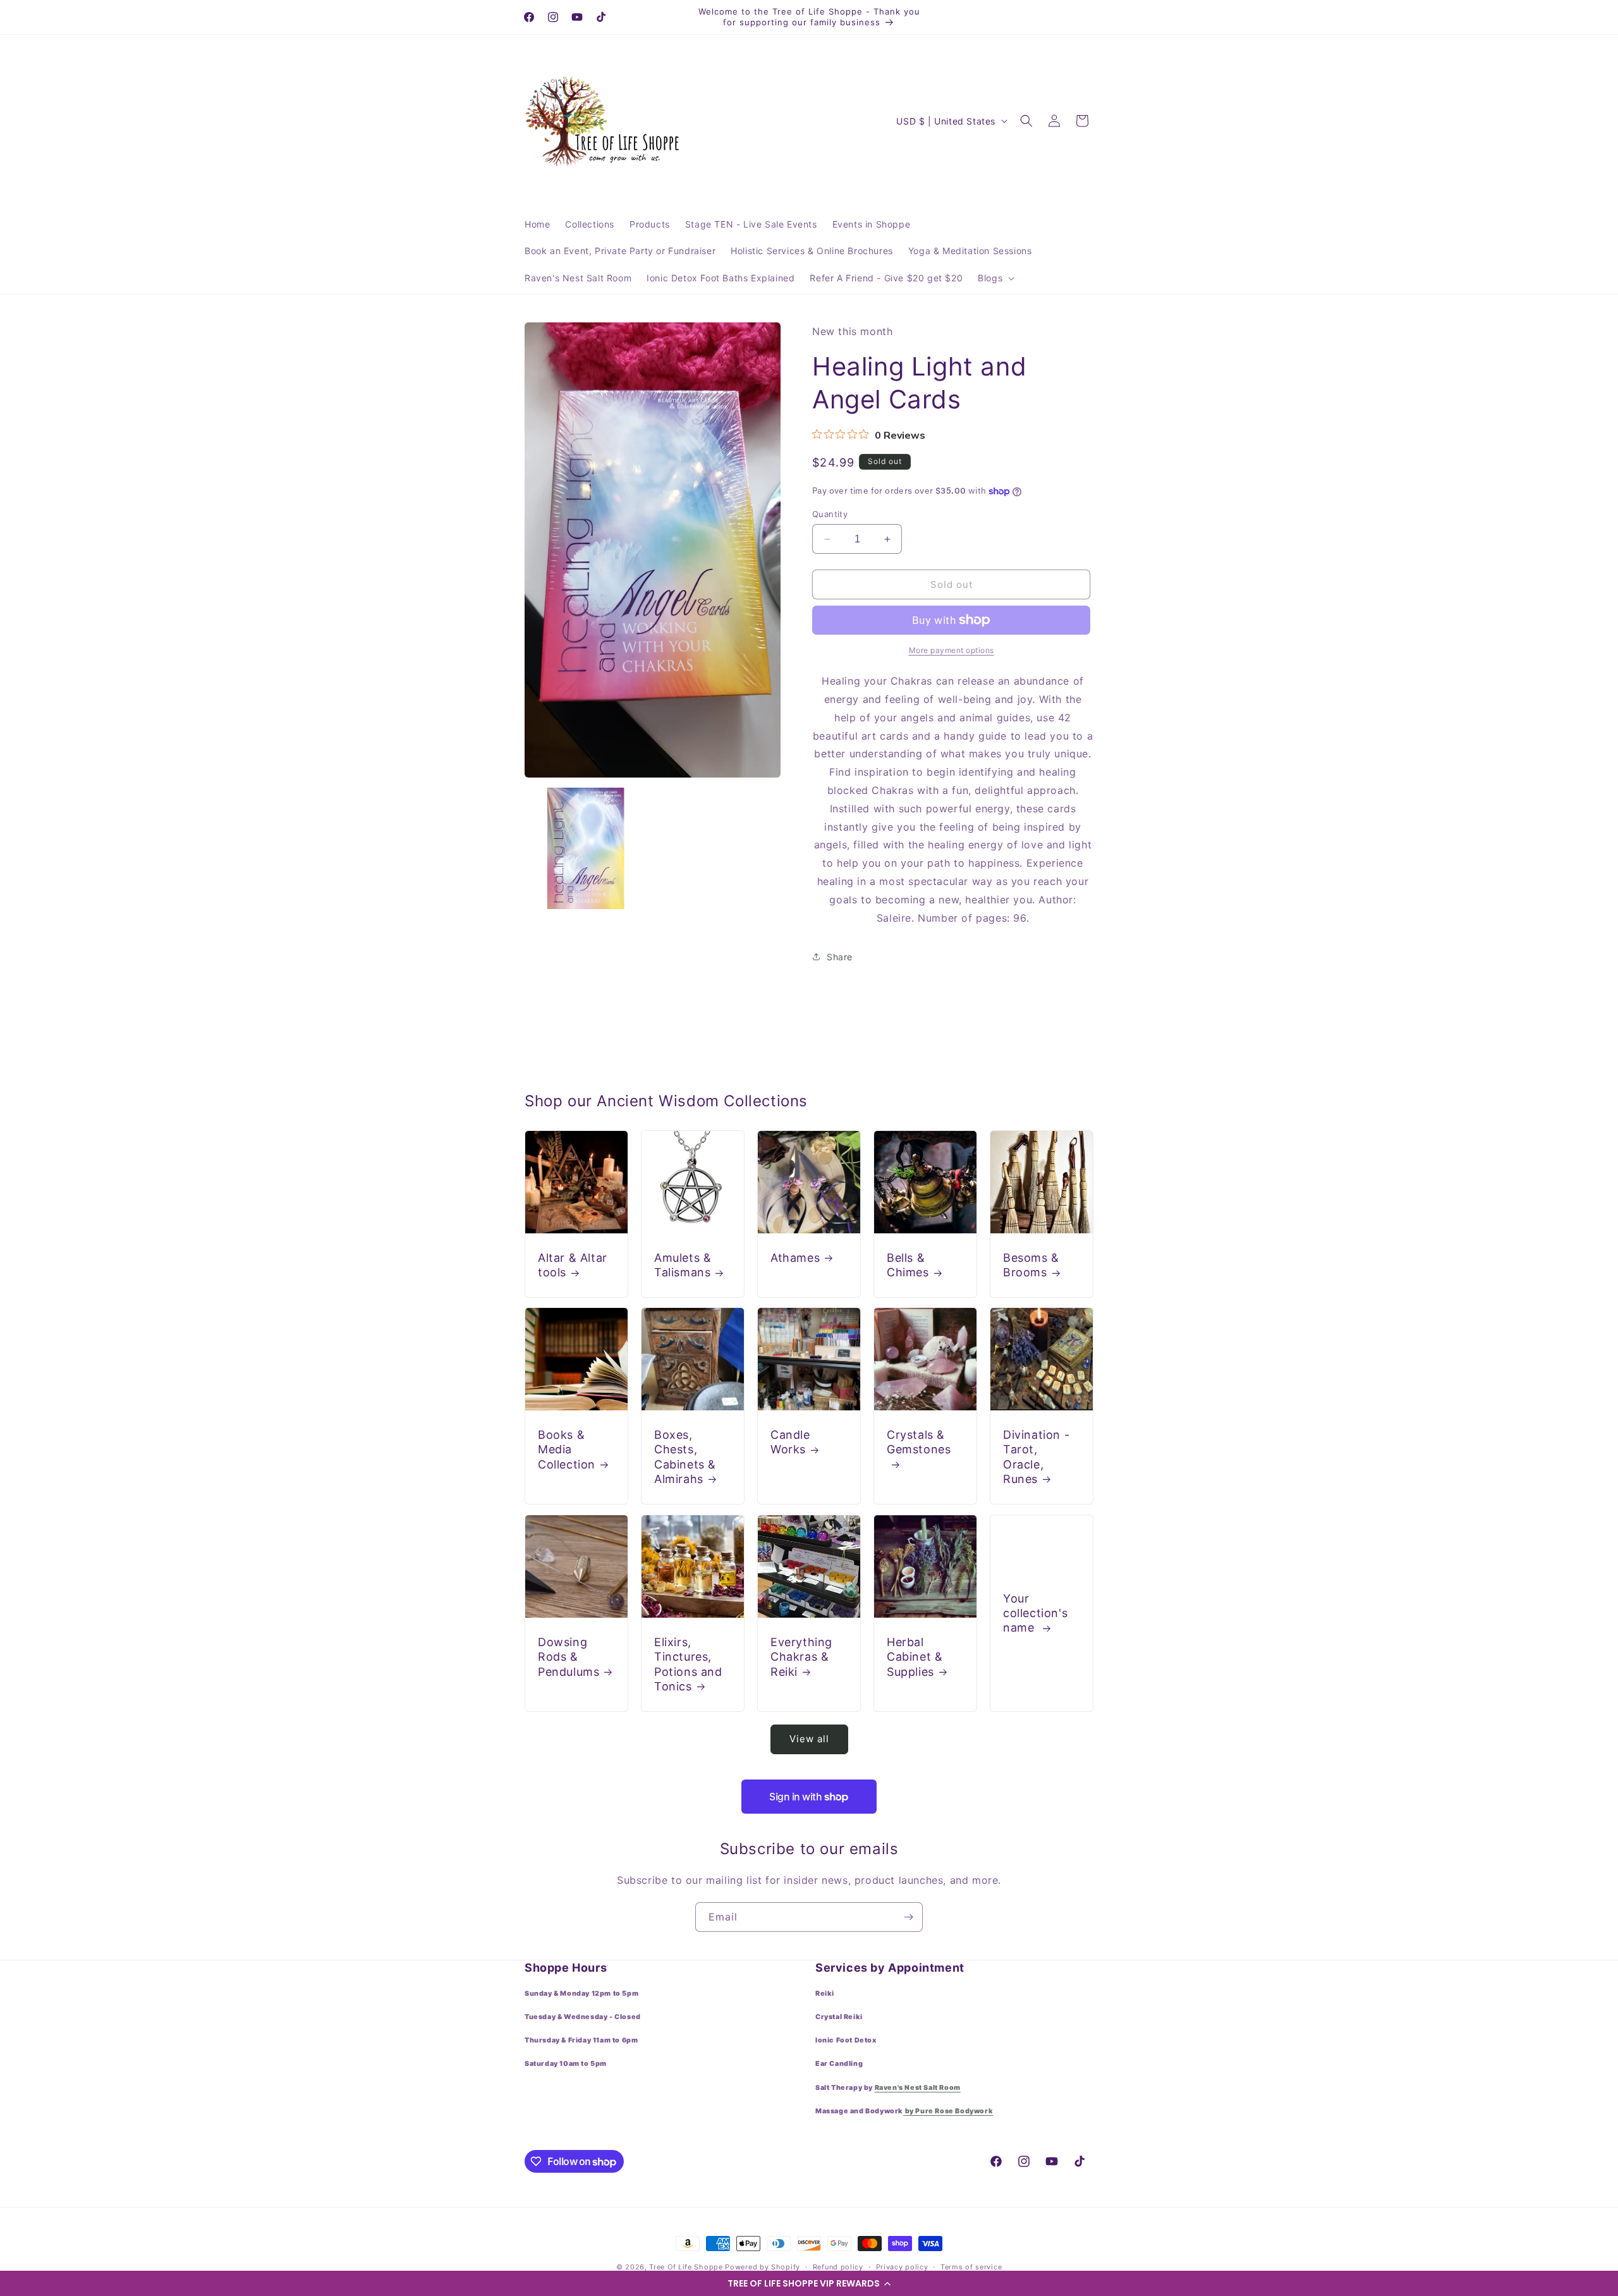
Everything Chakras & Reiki (801, 1657)
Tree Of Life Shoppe (686, 2267)
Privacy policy (902, 2267)
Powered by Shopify (763, 2267)
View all (809, 1739)
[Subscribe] (908, 1917)
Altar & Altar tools (573, 1265)
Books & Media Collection (567, 1450)
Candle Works (790, 1442)
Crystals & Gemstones (919, 1442)
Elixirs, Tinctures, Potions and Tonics (688, 1664)
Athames (795, 1258)
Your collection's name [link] (1035, 1613)
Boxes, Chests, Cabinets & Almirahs (685, 1457)
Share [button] (840, 957)
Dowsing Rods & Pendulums (569, 1657)
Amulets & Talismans (683, 1265)
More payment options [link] (952, 650)
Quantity (830, 514)
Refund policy (838, 2267)
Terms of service (971, 2267)
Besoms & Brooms (1031, 1265)
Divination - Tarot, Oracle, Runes (1036, 1457)
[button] (809, 2283)
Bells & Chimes (908, 1265)
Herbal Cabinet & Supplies (915, 1657)
